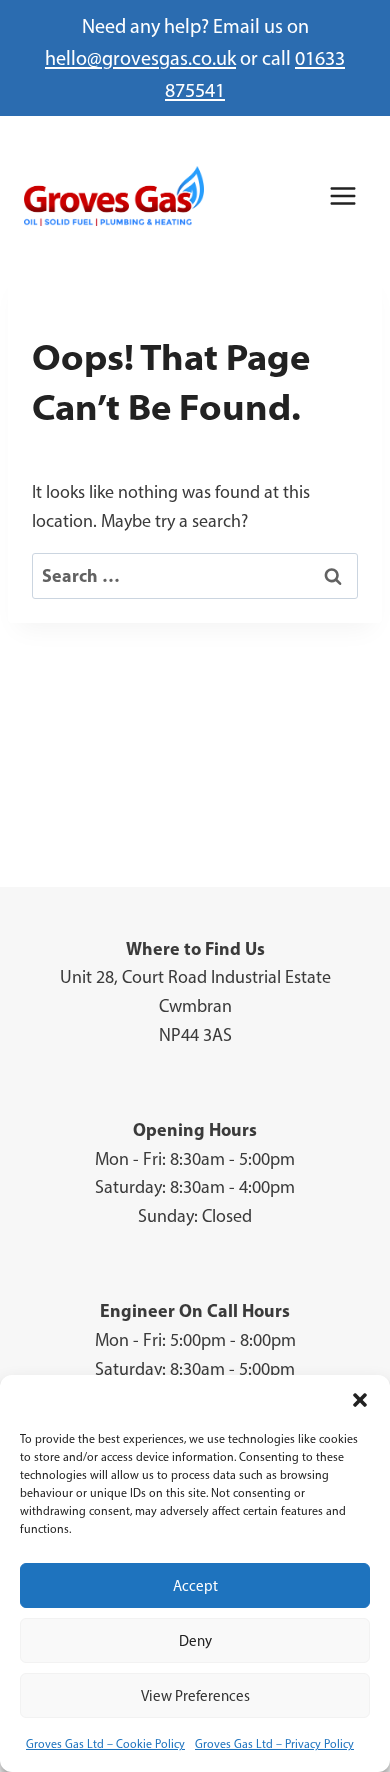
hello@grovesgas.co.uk (140, 58)
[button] (360, 1400)
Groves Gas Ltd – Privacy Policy (274, 1744)
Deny (195, 1641)
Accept (195, 1586)
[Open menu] (342, 195)
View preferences (195, 1696)
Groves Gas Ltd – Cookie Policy (105, 1744)
